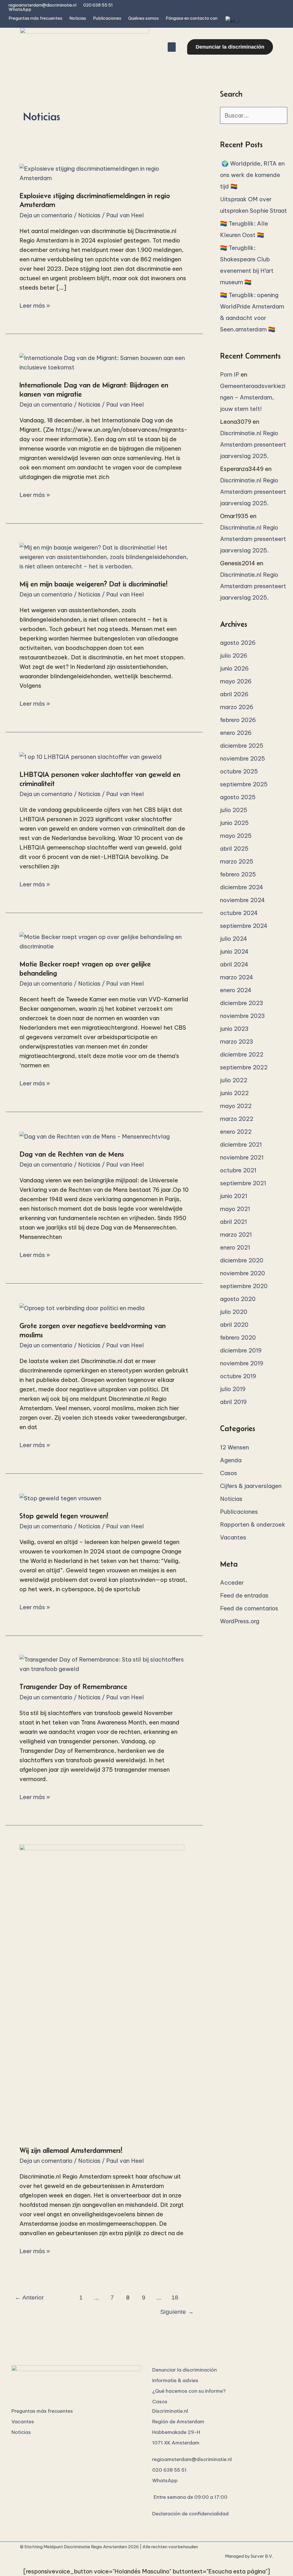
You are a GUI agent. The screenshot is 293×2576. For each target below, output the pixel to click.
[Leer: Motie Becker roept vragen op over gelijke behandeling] (104, 941)
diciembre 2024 (242, 887)
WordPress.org (240, 1621)
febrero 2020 (238, 1337)
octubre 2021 (238, 1170)
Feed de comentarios (249, 1608)
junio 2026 (234, 668)
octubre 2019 (238, 1376)
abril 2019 (233, 1402)
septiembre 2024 (244, 926)
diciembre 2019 (241, 1350)
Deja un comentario (46, 215)
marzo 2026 (237, 707)
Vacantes (233, 1537)
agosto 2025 (238, 797)
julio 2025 (234, 810)
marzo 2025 (237, 861)
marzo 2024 (237, 977)
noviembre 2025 (242, 758)
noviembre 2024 (242, 900)
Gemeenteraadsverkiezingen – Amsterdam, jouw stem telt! (253, 397)
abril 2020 (234, 1325)
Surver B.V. (262, 2556)
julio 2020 (234, 1312)
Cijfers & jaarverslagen (251, 1486)
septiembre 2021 (243, 1183)
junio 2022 (234, 1093)
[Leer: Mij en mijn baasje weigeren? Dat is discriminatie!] (104, 556)
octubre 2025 (239, 771)
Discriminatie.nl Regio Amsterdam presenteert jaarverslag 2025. (253, 444)
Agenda (231, 1460)
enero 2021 (235, 1247)
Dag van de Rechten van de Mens (72, 1154)
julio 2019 (233, 1389)
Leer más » (35, 305)
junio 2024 (234, 951)
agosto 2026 (238, 643)
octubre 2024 (239, 913)
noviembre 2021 (242, 1157)
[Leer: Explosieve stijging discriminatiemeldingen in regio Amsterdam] (104, 173)
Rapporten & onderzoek (253, 1524)
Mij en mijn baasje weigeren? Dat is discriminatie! (94, 584)
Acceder (232, 1583)
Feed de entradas (244, 1595)
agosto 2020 (238, 1299)
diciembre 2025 (242, 746)
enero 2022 (236, 1132)
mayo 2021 (235, 1209)
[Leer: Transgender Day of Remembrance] (104, 1664)
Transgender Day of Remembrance (73, 1686)
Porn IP (230, 374)
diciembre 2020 (242, 1260)
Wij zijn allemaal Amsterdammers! (71, 2150)
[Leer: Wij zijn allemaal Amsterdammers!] (102, 1990)
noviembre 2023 (242, 1016)
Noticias (78, 18)
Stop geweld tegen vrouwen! (64, 1516)
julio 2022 (234, 1080)
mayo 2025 (236, 836)
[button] (172, 47)
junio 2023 (234, 1029)
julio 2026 (234, 656)
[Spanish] (231, 21)
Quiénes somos (143, 18)
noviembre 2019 (242, 1363)
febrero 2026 (238, 720)
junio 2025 (234, 823)
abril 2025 (234, 849)
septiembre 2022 (244, 1067)
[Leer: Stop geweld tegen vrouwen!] (60, 1497)
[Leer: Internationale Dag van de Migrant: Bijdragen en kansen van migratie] (104, 362)
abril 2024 (234, 964)
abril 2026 (234, 694)
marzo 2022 (237, 1119)
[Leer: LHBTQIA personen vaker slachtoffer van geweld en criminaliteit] (91, 756)
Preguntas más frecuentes (35, 18)
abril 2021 (233, 1222)
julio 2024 (234, 939)
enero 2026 (236, 733)
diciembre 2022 (242, 1054)
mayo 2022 (236, 1106)
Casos (228, 1473)
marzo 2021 (236, 1235)
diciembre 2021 (241, 1144)
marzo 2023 (237, 1042)
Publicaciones (107, 18)
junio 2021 (234, 1196)
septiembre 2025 (244, 784)
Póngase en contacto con (192, 18)
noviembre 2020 (242, 1273)
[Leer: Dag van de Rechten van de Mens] (95, 1136)
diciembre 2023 (242, 1003)
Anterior (29, 2297)
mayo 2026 (236, 681)
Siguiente (177, 2312)
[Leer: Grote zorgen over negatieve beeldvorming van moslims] (82, 1307)
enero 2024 (236, 990)
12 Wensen (234, 1447)
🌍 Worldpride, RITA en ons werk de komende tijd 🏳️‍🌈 (252, 175)
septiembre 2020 (244, 1286)
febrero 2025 (238, 874)
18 (175, 2297)
